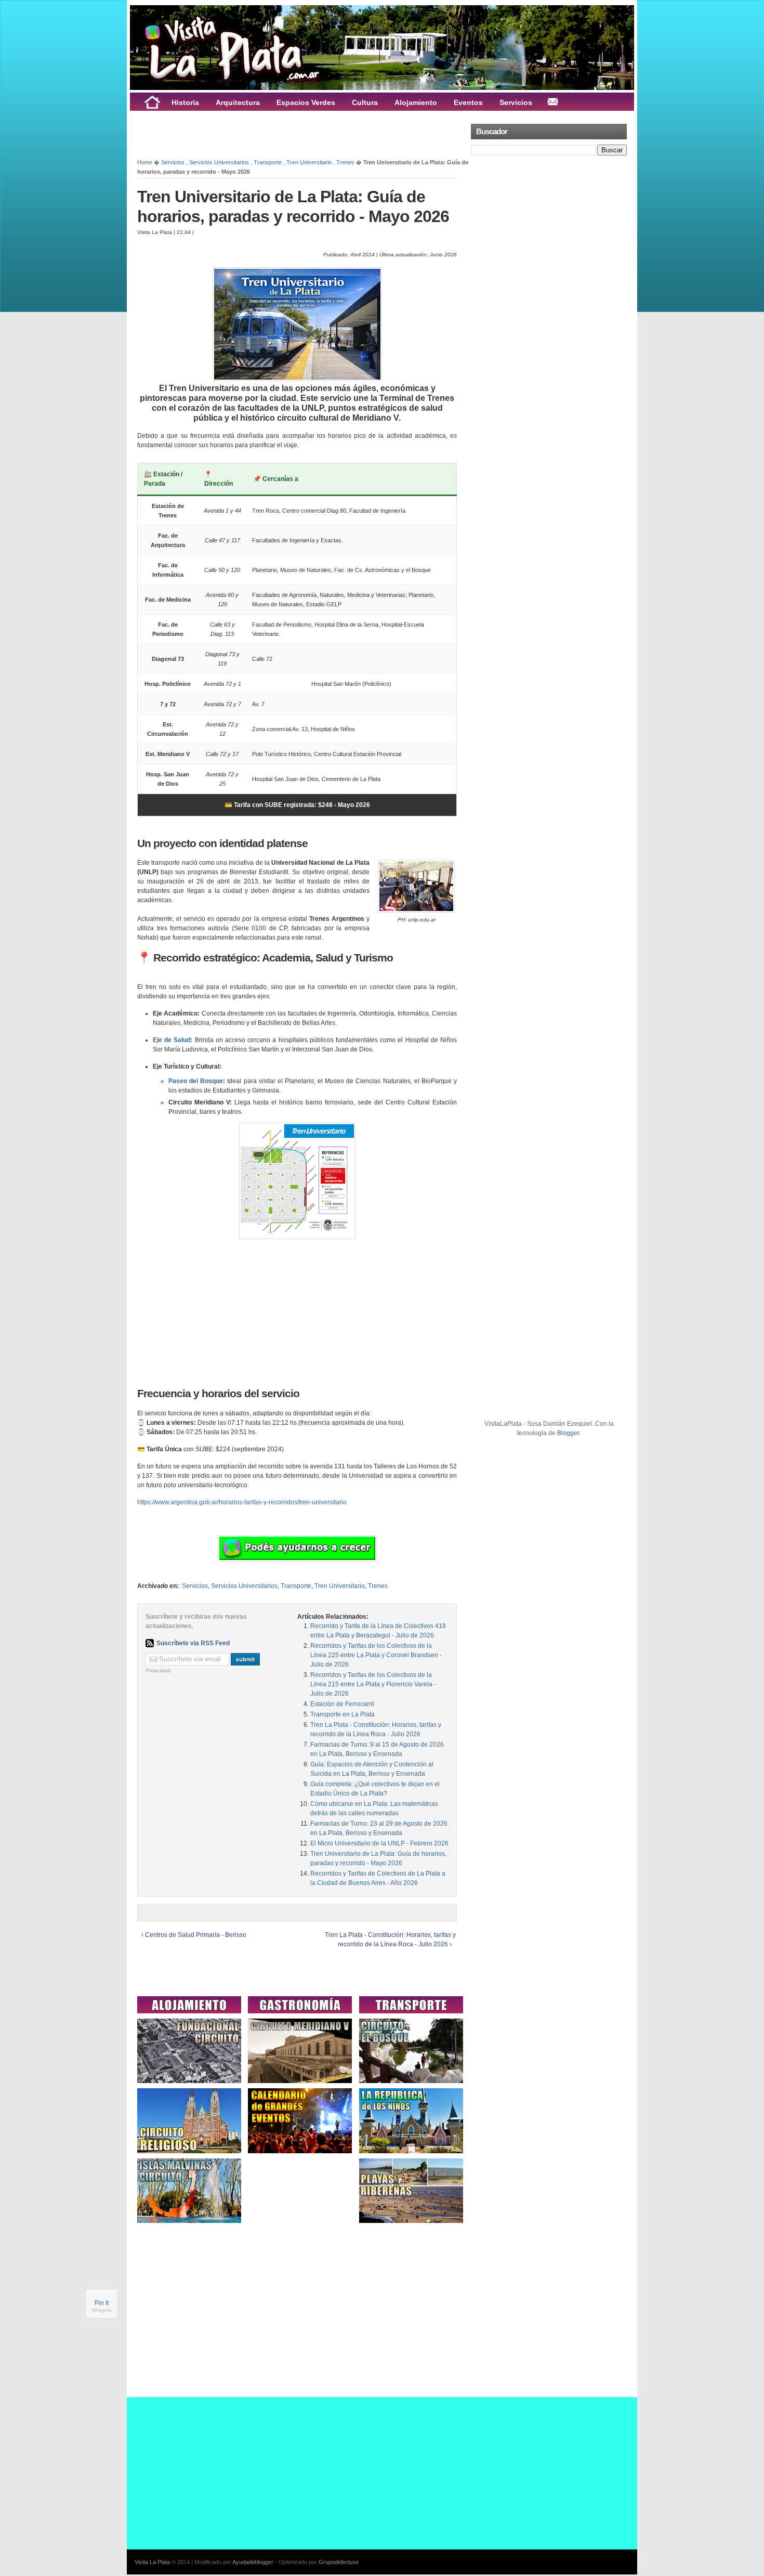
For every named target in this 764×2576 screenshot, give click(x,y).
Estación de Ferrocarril (342, 1704)
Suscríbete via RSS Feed (193, 1643)
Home (145, 162)
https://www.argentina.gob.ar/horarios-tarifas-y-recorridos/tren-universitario (242, 1502)
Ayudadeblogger (253, 2562)
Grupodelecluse (339, 2562)
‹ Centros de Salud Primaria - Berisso (194, 1935)
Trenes (345, 162)
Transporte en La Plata (343, 1714)
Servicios (173, 162)
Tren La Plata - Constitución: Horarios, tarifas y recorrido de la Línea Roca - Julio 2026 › (390, 1940)
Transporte (268, 162)
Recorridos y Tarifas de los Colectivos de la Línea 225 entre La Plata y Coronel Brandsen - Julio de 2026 (376, 1655)
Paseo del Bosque (196, 1081)
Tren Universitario (309, 162)
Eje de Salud (172, 1040)
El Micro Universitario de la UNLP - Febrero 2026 (379, 1843)
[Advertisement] (259, 134)
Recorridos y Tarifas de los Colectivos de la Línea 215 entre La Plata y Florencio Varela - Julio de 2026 (373, 1684)
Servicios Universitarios (219, 162)
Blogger (568, 1433)
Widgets (102, 2310)
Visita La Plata (152, 2562)
